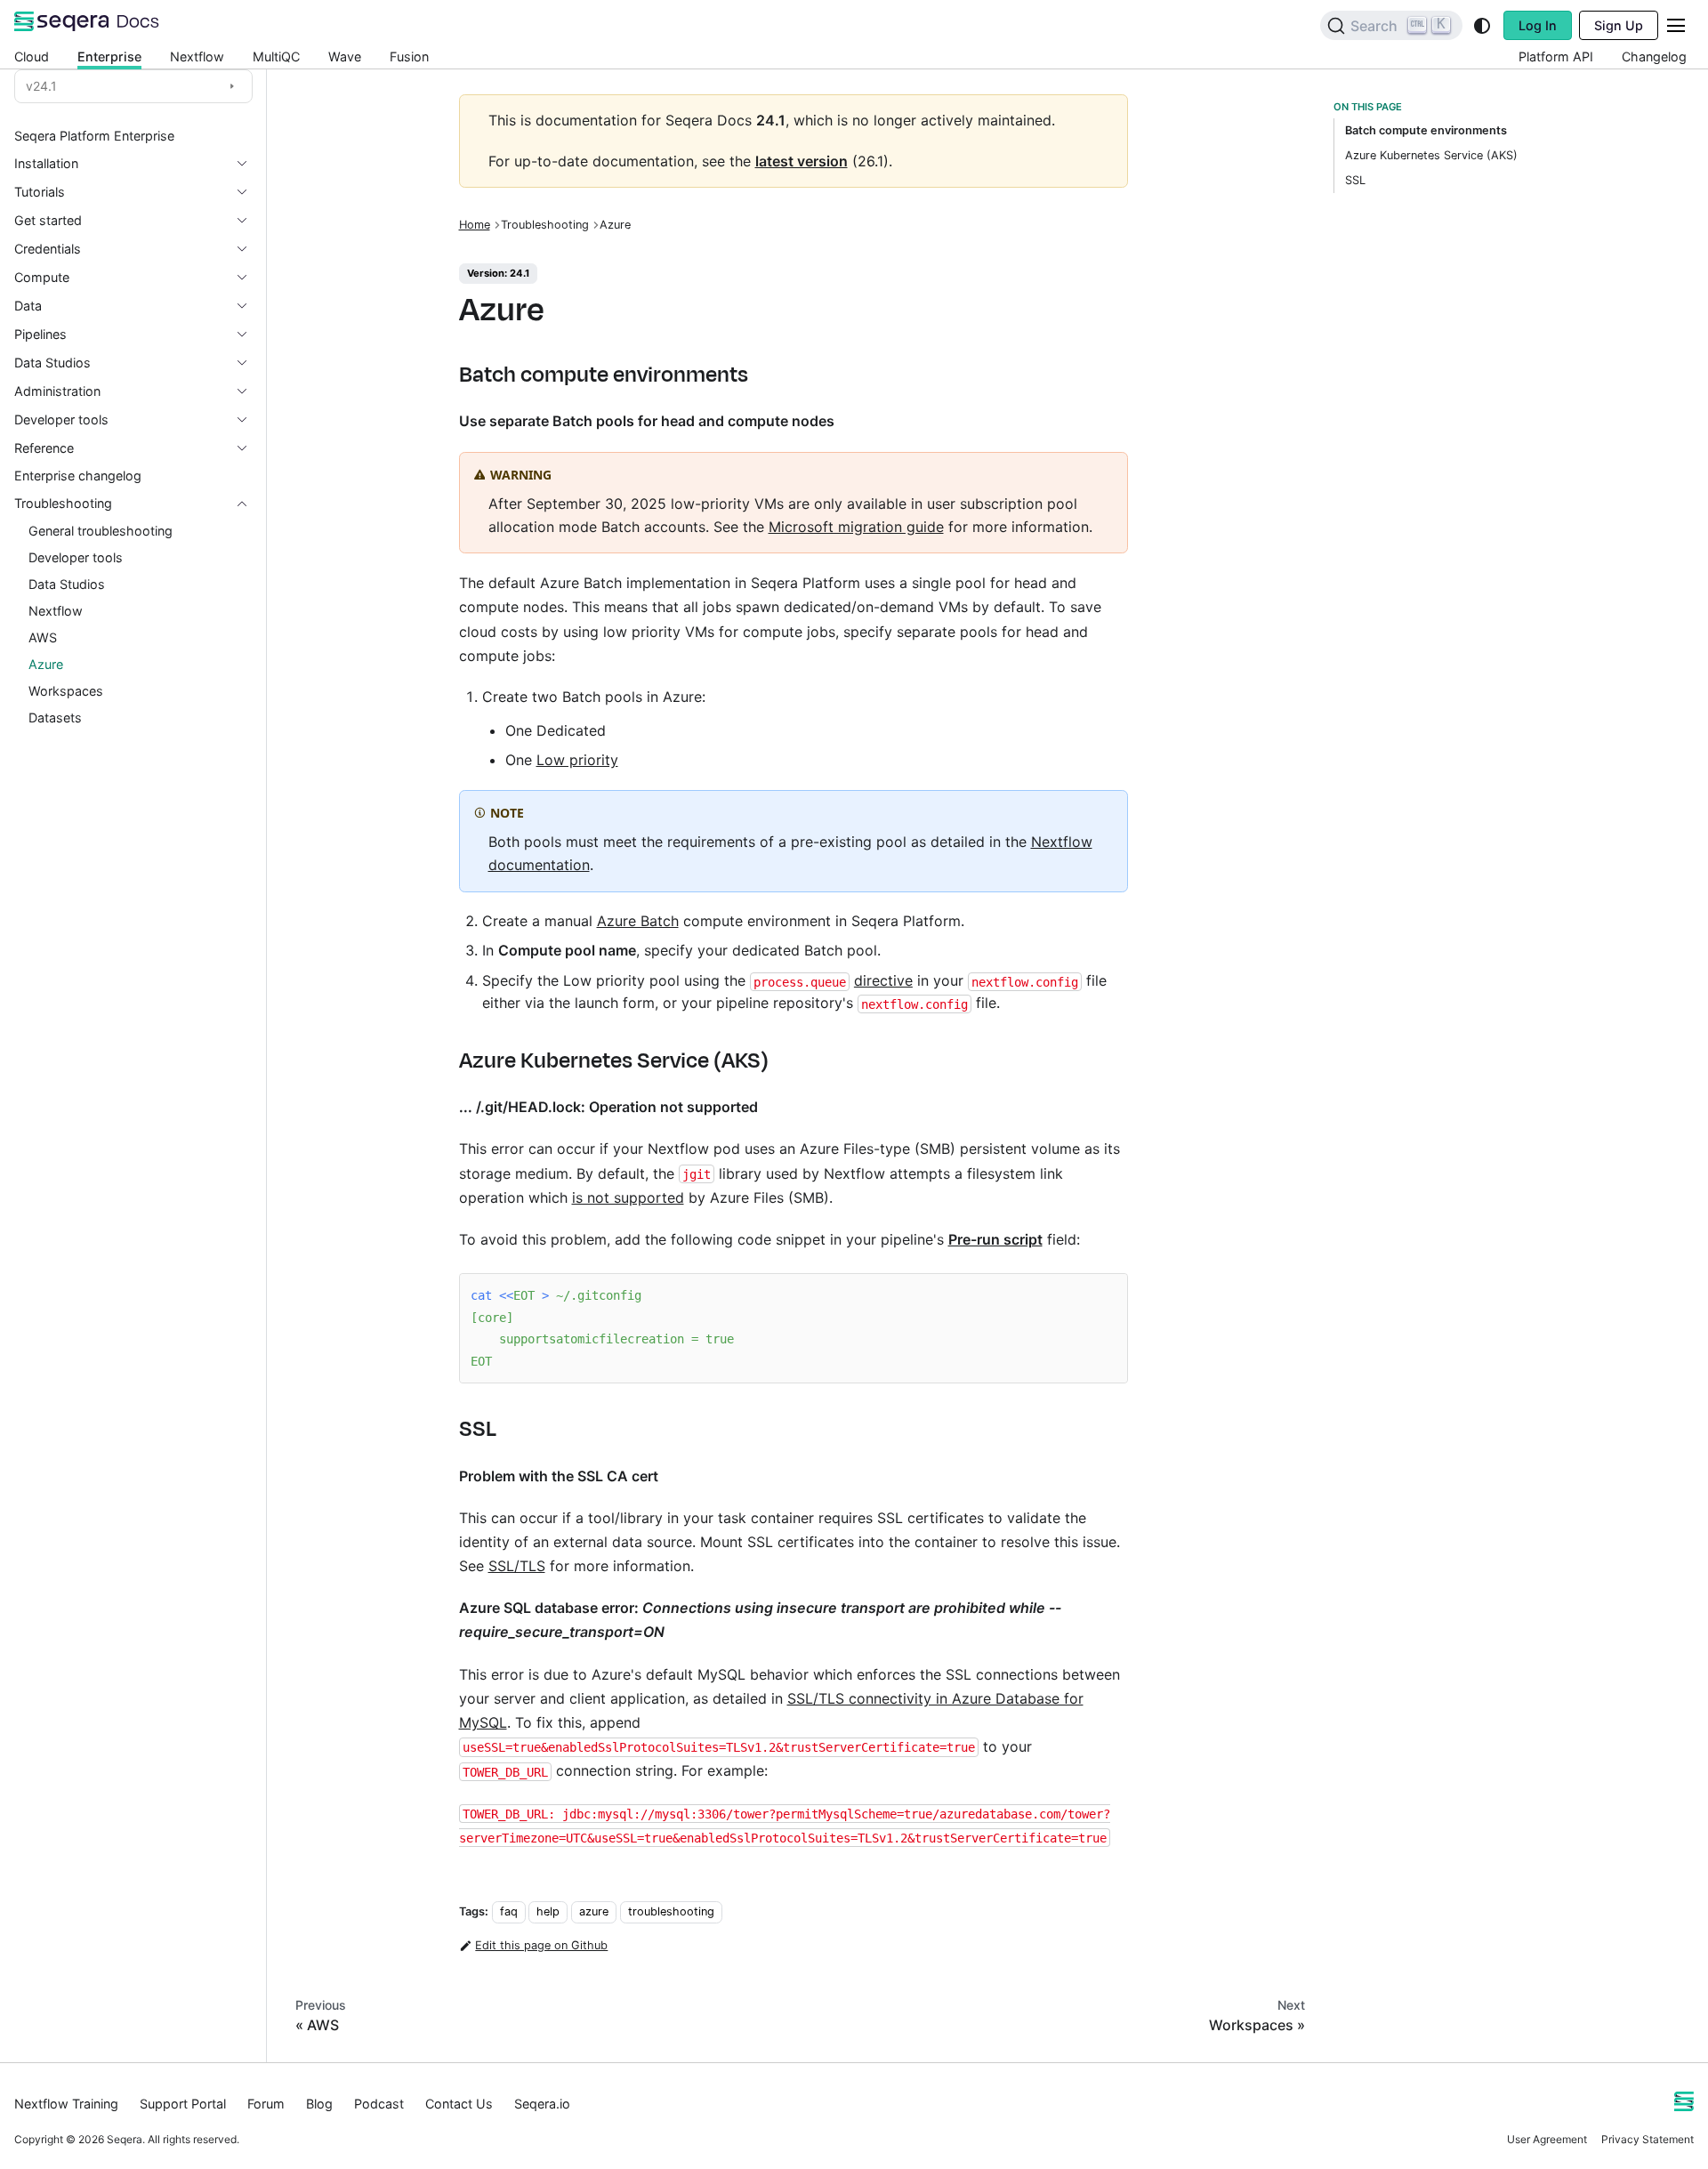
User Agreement (1547, 2139)
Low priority (577, 760)
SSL (1355, 180)
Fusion (409, 56)
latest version (802, 161)
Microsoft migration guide (856, 527)
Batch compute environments (1426, 130)
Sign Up (1619, 25)
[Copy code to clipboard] (1105, 1296)
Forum (266, 2104)
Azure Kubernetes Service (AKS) (1431, 155)
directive (883, 980)
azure (594, 1911)
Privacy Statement (1648, 2139)
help (548, 1911)
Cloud (32, 56)
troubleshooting (671, 1911)
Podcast (379, 2104)
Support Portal (183, 2104)
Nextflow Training (66, 2104)
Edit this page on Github (541, 1945)
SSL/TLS (517, 1566)
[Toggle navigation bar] (1676, 25)
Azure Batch (638, 921)
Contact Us (459, 2104)
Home (475, 225)
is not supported (628, 1197)
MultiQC (276, 56)
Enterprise (109, 56)
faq (509, 1911)
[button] (133, 192)
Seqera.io (542, 2104)
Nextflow (197, 56)
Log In (1538, 25)
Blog (319, 2104)
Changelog (1654, 56)
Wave (345, 56)
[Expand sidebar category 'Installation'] (249, 164)
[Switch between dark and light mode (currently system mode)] (1482, 26)
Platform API (1556, 56)
